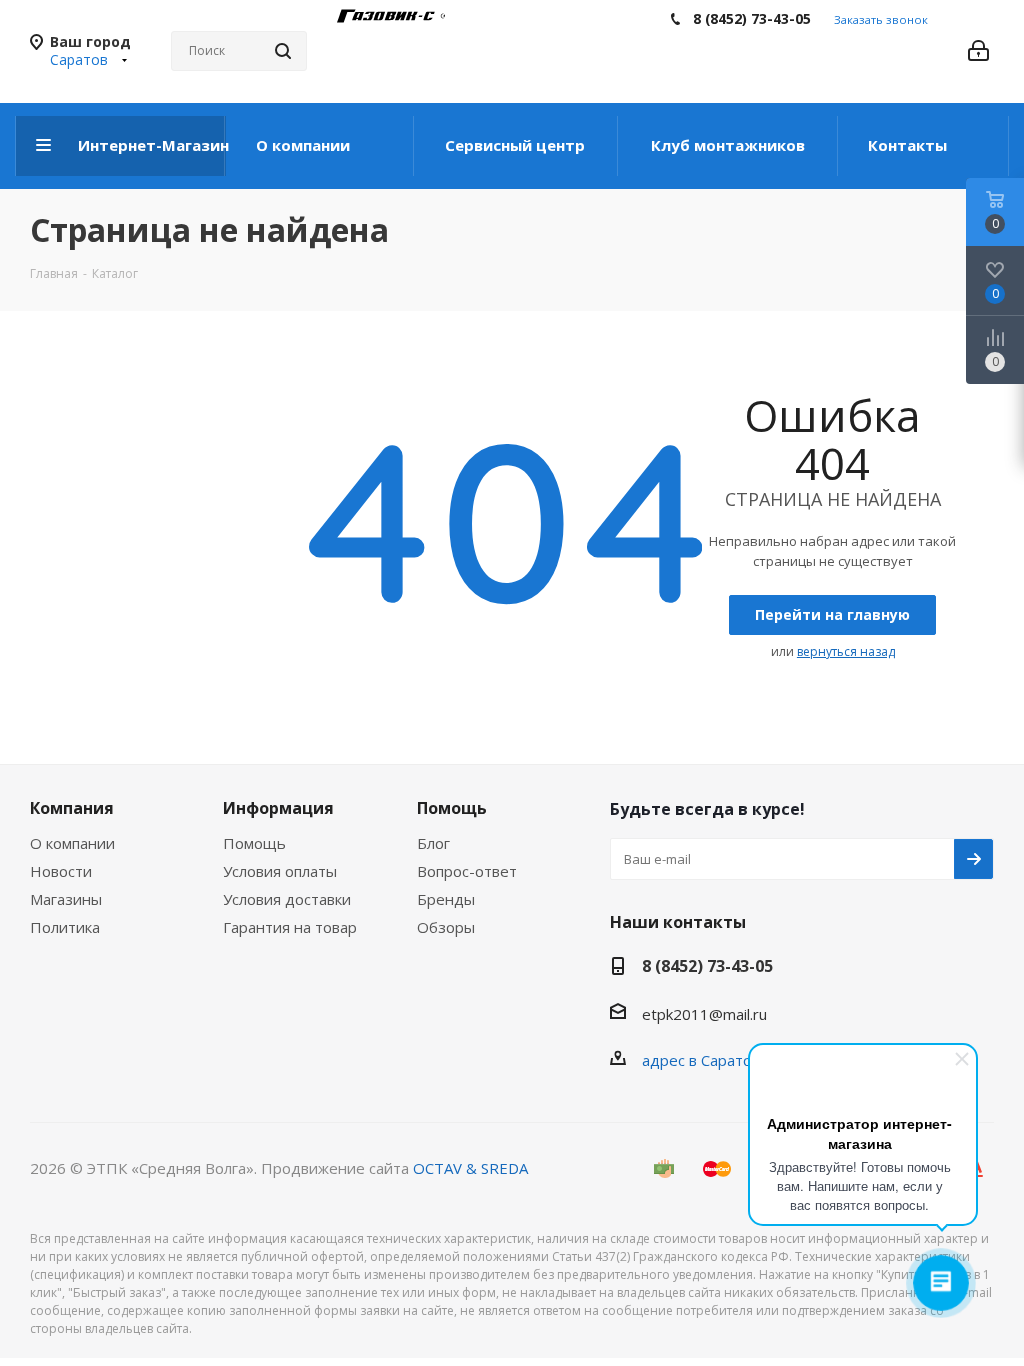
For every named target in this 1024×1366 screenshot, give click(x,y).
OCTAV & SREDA (470, 1168)
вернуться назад (846, 651)
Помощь (254, 843)
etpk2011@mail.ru (704, 1014)
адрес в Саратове (705, 1060)
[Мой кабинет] (978, 51)
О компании (72, 843)
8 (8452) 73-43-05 (752, 18)
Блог (433, 843)
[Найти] (283, 51)
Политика (65, 927)
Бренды (446, 899)
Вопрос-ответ (467, 871)
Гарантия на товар (290, 927)
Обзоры (446, 927)
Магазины (66, 899)
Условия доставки (287, 899)
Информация (278, 808)
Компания (72, 808)
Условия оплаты (280, 871)
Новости (61, 871)
